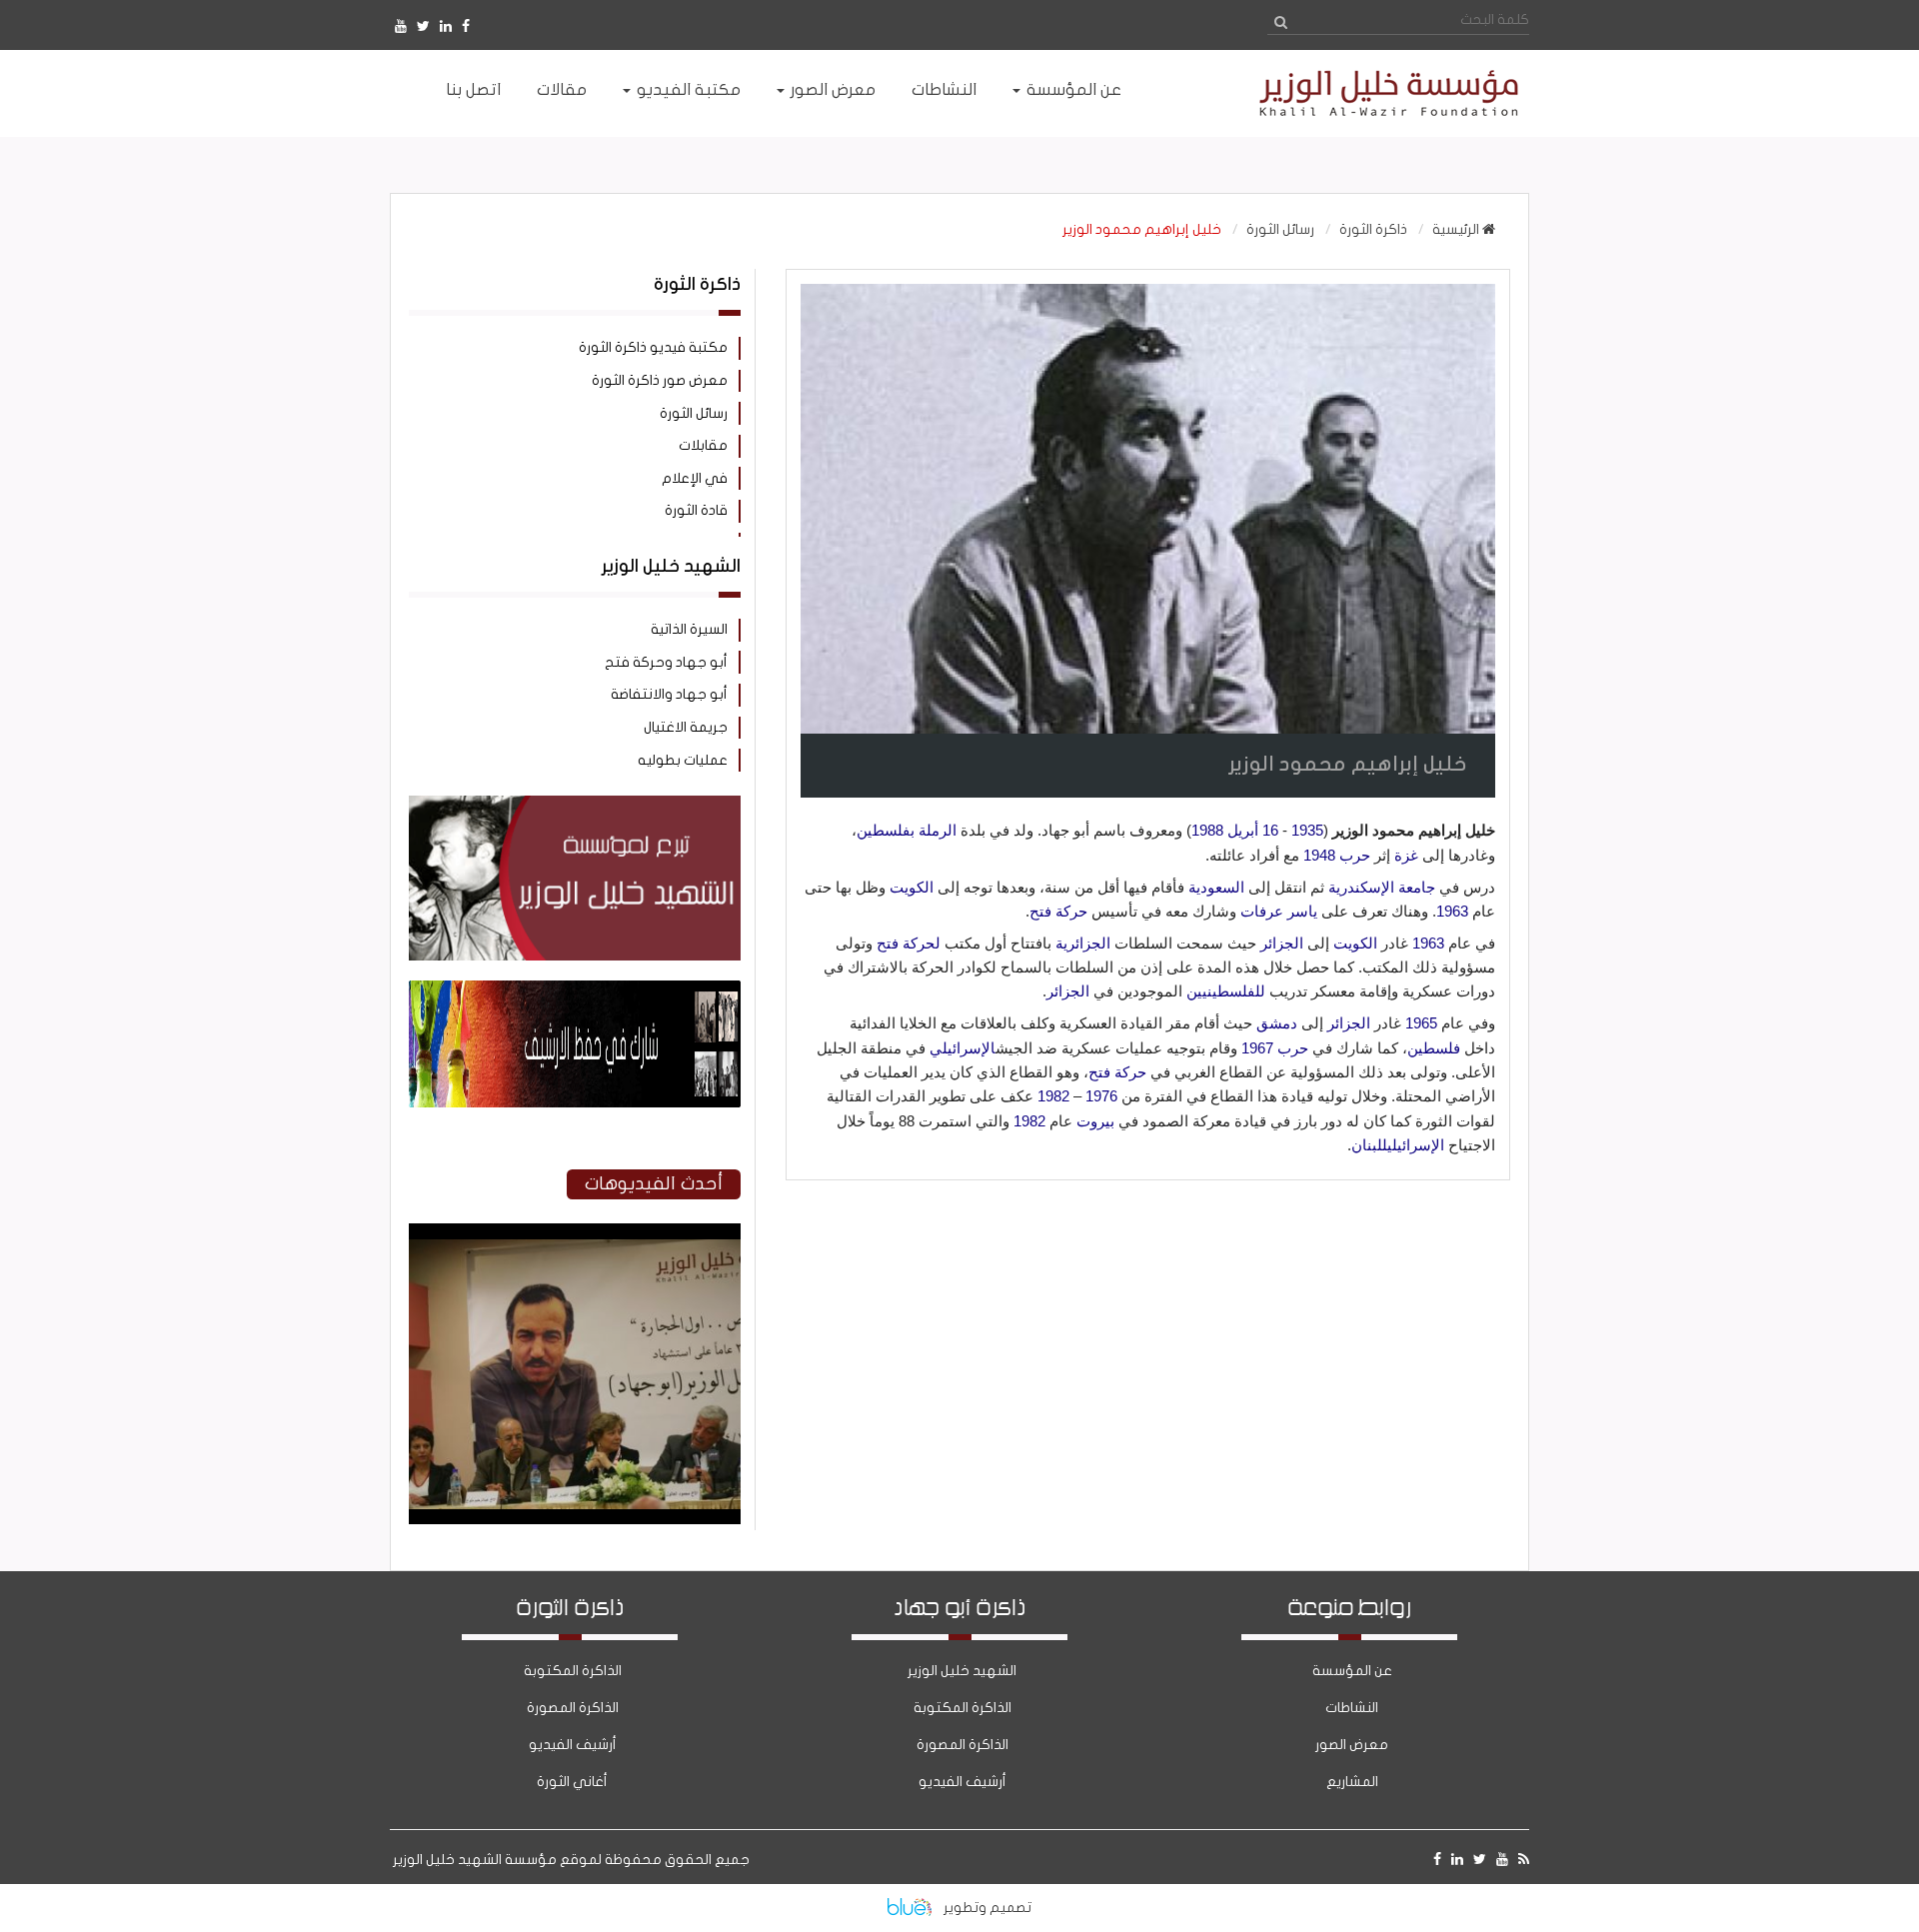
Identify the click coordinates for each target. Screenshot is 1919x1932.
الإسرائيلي (962, 1048)
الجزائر (1282, 943)
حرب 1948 (1337, 855)
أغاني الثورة (572, 1782)
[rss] (1524, 1860)
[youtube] (401, 26)
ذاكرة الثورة (1373, 229)
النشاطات (1352, 1708)
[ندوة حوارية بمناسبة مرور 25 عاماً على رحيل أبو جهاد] (575, 1520)
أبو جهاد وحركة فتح (666, 662)
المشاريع (1352, 1782)
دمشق (1277, 1023)
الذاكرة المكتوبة (962, 1708)
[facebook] (466, 26)
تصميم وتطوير (987, 1908)
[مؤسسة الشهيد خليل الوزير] (1349, 93)
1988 (1207, 830)
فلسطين (1434, 1048)
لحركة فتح (909, 943)
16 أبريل (1253, 830)
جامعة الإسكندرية (1382, 887)
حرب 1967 (1275, 1048)
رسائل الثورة (1280, 229)
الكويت (912, 887)
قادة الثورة (696, 510)
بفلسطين (886, 830)
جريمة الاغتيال (686, 727)
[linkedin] (446, 26)
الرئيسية (1457, 229)
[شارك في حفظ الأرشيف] (575, 1044)
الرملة (938, 830)
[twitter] (423, 26)
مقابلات (703, 445)
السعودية (1216, 887)
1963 (1452, 911)
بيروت (1095, 1121)
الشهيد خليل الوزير (962, 1671)
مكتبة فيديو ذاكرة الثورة (653, 347)
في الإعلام (695, 478)
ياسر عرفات (1279, 911)
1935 (1307, 830)
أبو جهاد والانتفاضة (669, 694)
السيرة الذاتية (689, 629)
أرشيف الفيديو (962, 1782)
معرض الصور (1352, 1745)
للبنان (1369, 1145)
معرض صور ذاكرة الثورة (660, 380)
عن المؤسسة (1352, 1671)
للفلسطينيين (1226, 991)
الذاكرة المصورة (962, 1745)
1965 (1421, 1023)
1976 (1101, 1096)
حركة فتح (1058, 911)
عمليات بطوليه (683, 760)
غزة (1406, 855)
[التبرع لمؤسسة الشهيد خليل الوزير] (575, 878)
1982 (1053, 1096)
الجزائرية (1083, 943)
